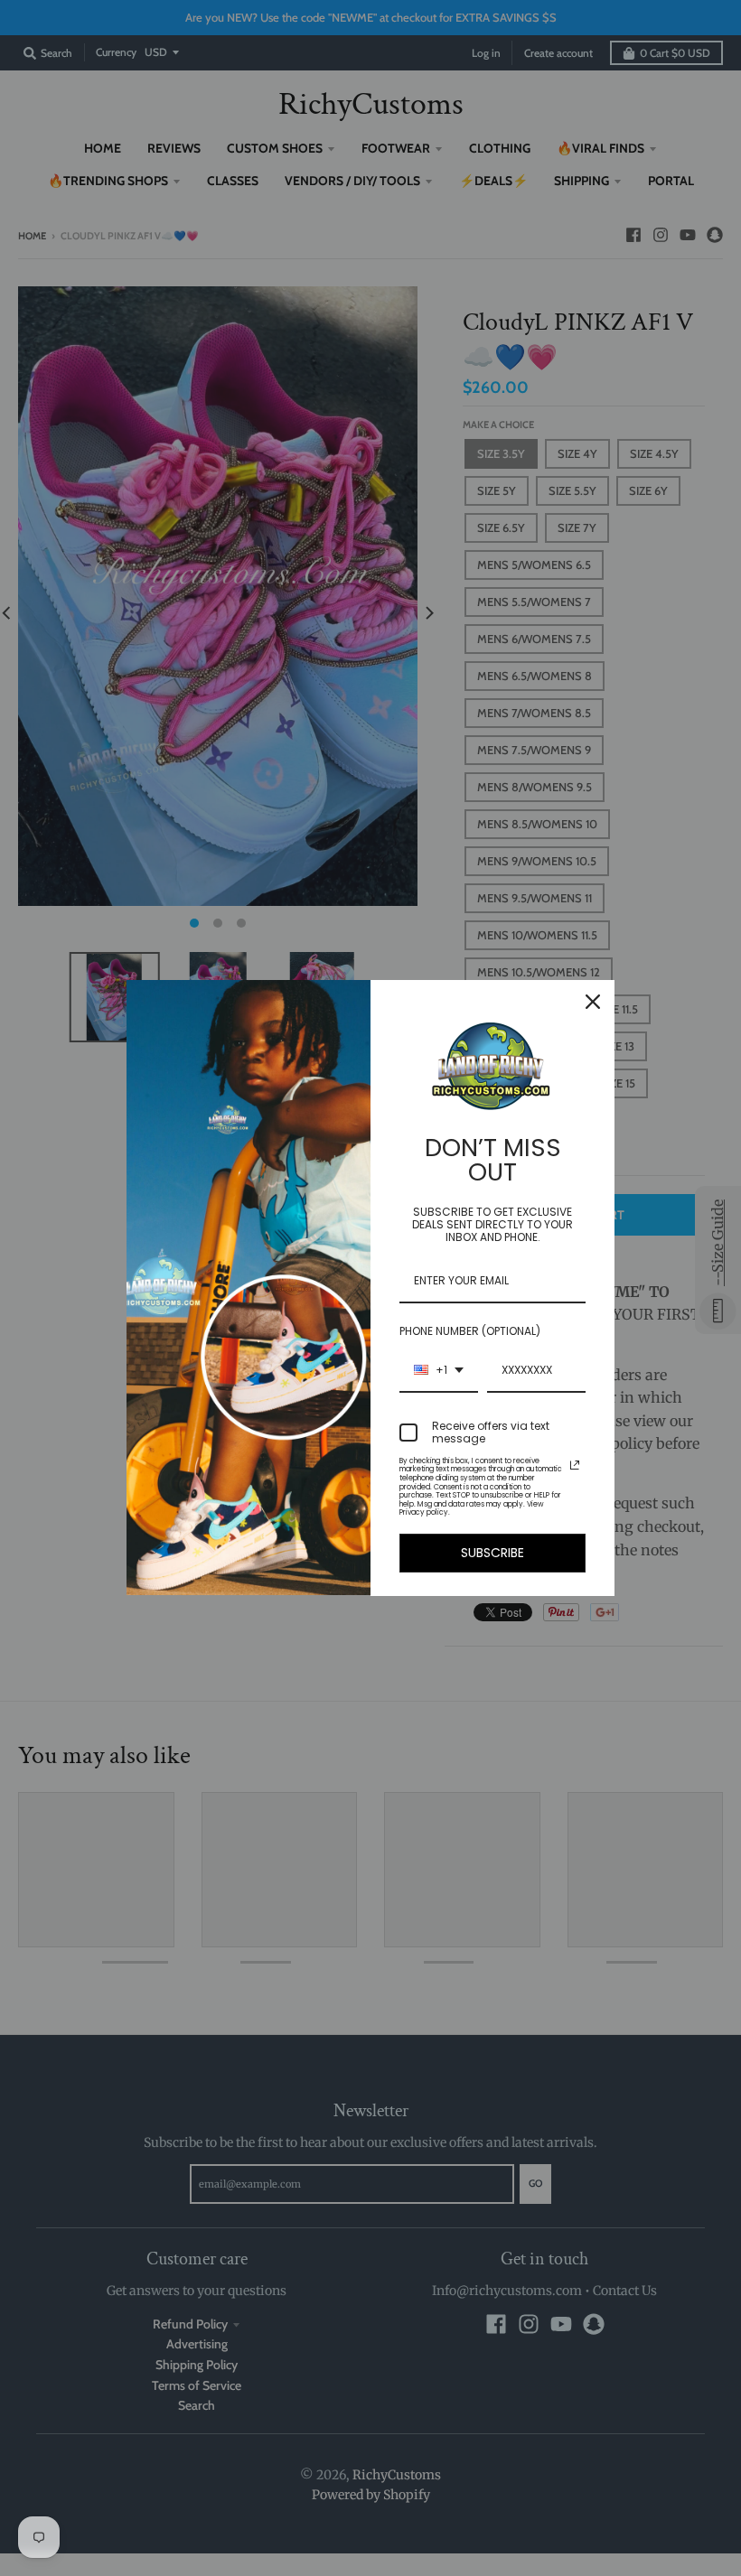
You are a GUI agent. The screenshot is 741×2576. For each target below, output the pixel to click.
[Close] (593, 1002)
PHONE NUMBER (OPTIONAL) (470, 1331)
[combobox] (439, 1371)
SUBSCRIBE (492, 1553)
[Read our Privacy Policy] (575, 1465)
